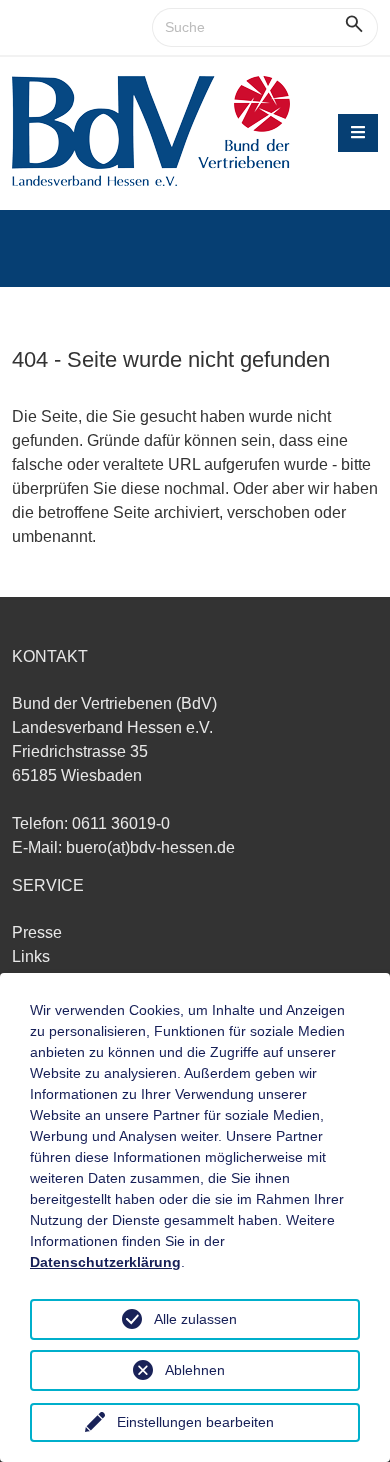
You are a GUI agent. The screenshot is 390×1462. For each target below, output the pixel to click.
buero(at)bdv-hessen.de (150, 847)
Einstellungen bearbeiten (195, 1422)
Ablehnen (195, 1370)
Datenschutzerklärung (105, 1262)
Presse (37, 932)
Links (31, 956)
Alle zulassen (195, 1319)
